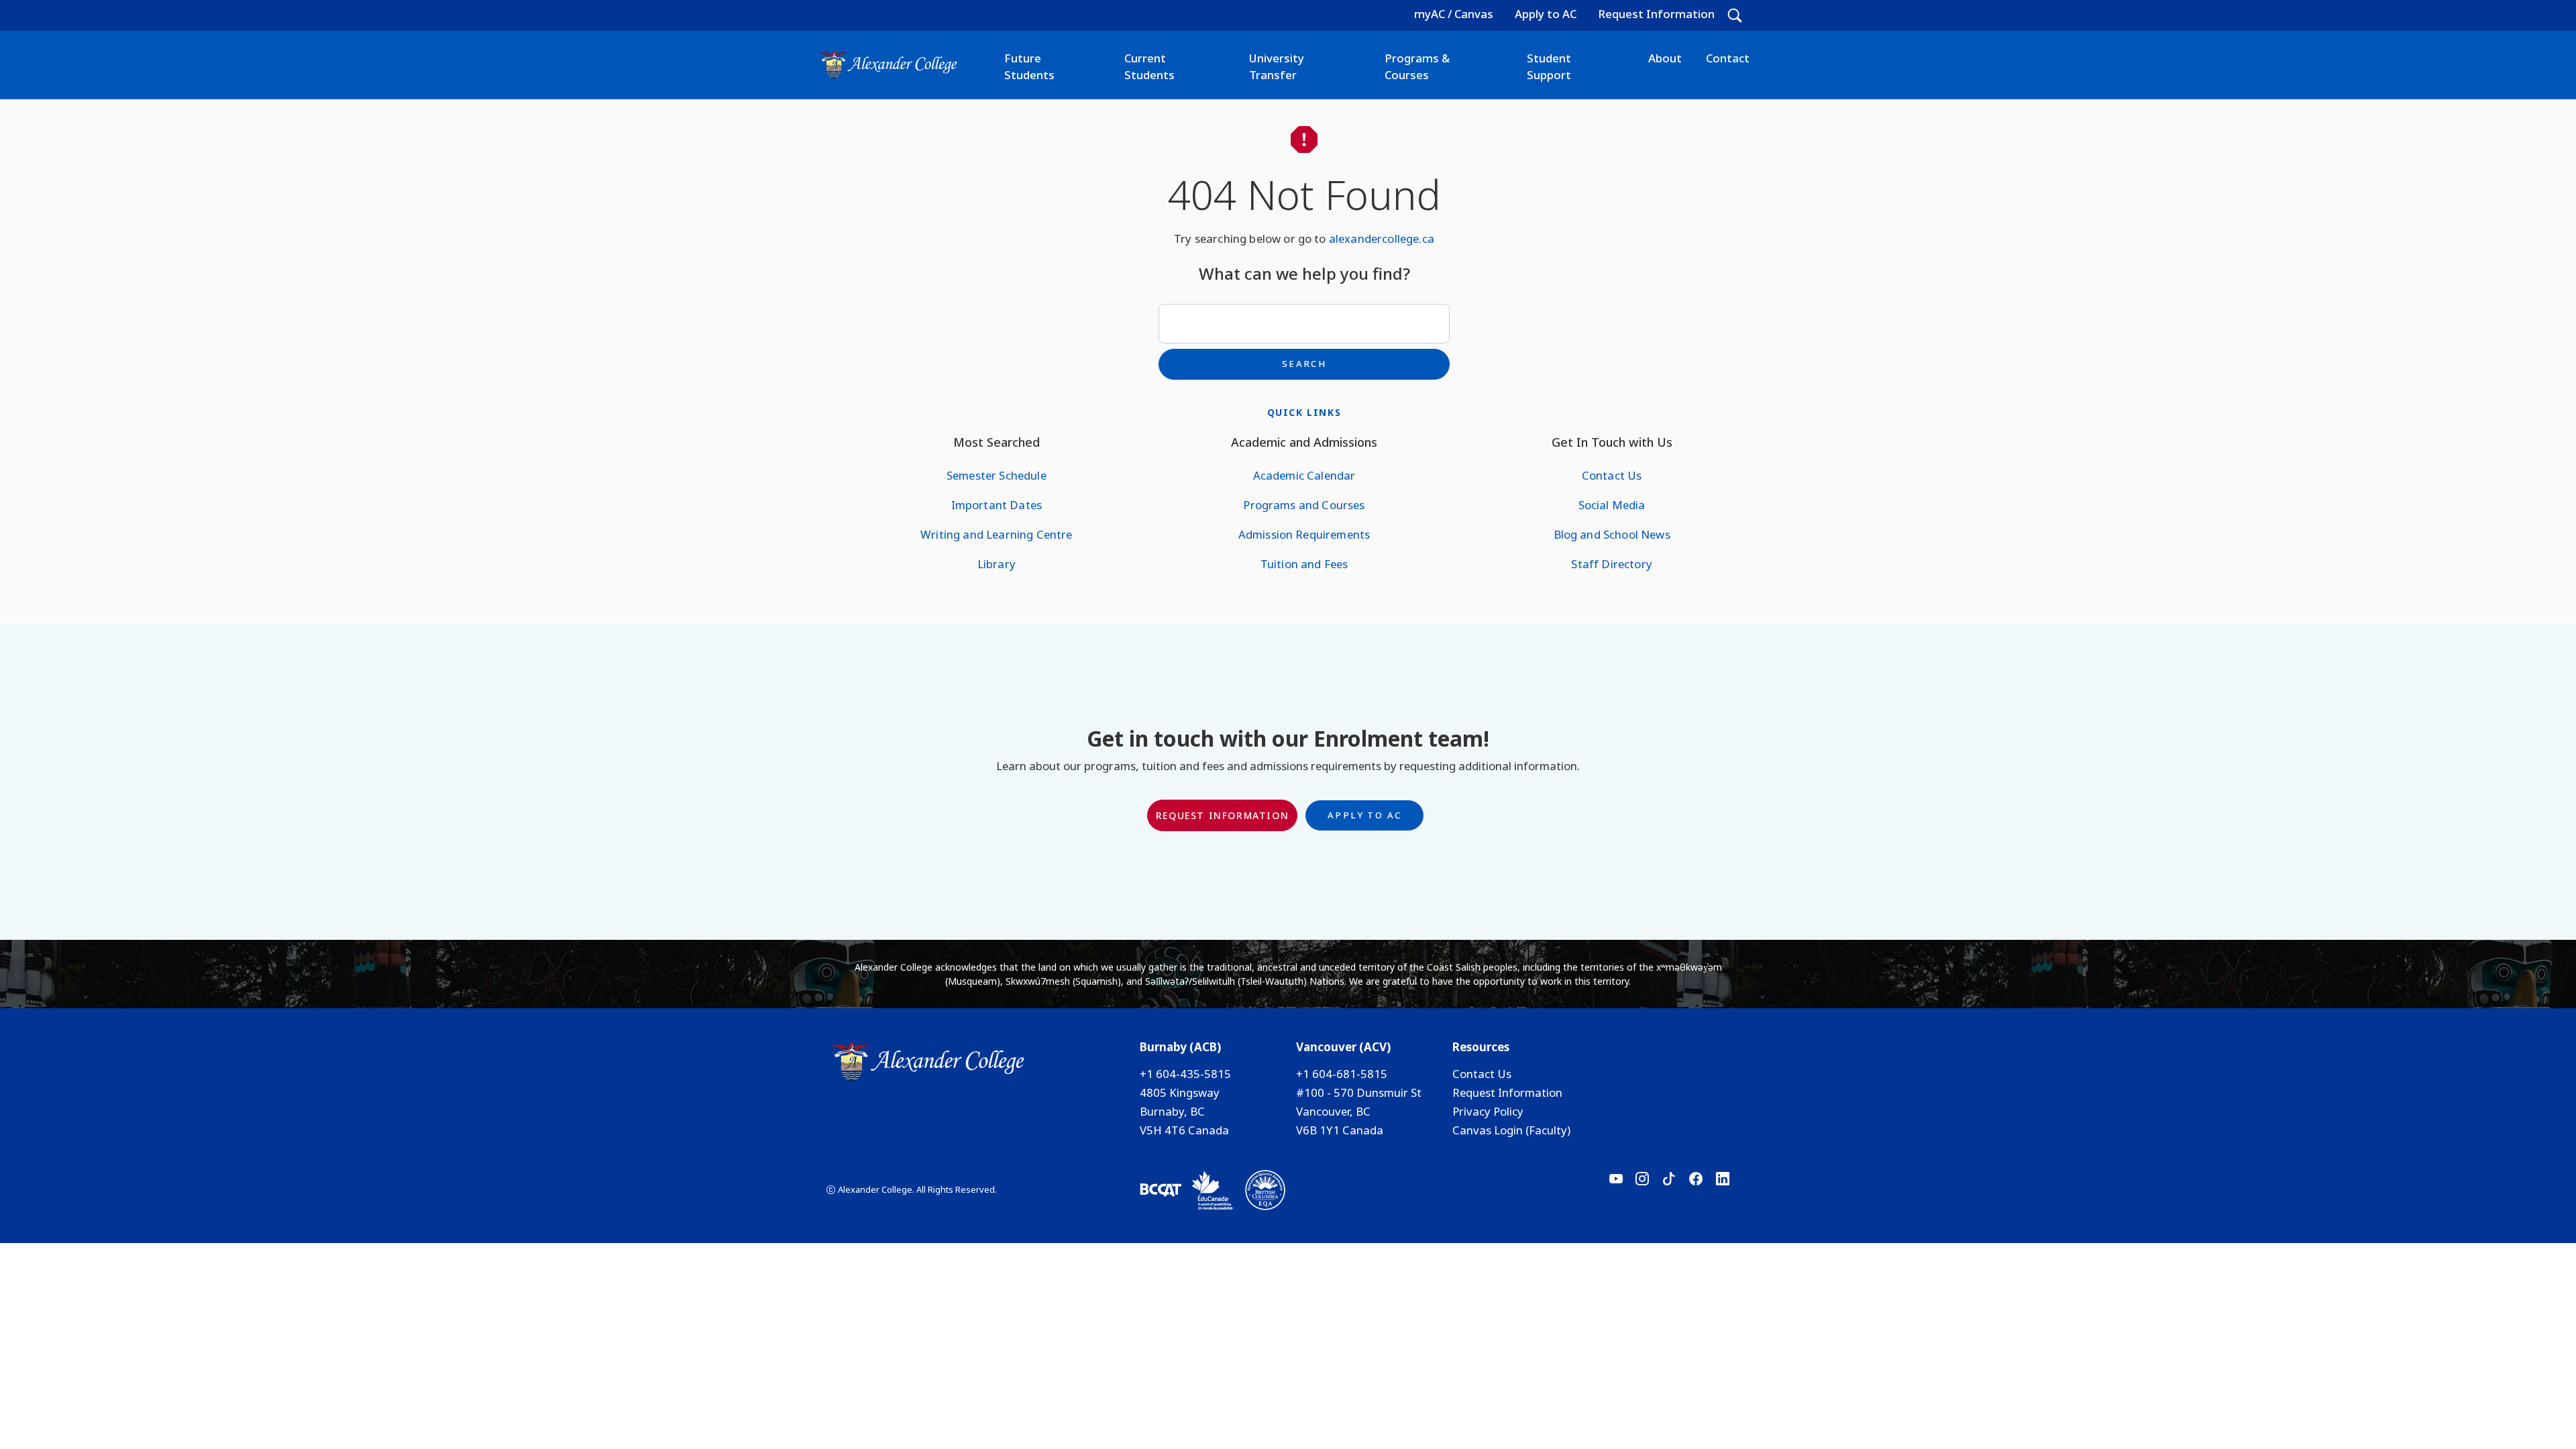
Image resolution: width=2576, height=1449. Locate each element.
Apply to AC (1546, 14)
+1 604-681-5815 (1342, 1074)
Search (1304, 364)
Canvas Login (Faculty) (1511, 1130)
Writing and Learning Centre (996, 534)
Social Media (1612, 505)
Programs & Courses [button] (1417, 66)
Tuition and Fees (1304, 564)
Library (997, 564)
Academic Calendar (1304, 475)
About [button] (1665, 58)
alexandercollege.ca (1382, 238)
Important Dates (997, 505)
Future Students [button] (1029, 66)
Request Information (1656, 14)
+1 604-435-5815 (1185, 1074)
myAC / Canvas (1454, 14)
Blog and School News (1612, 534)
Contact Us (1612, 475)
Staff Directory (1611, 564)
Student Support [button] (1549, 66)
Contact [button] (1728, 58)
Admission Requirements (1304, 534)
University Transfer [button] (1277, 66)
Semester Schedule (997, 475)
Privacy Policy (1488, 1111)
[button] (1735, 15)
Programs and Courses (1304, 505)
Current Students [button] (1149, 66)
